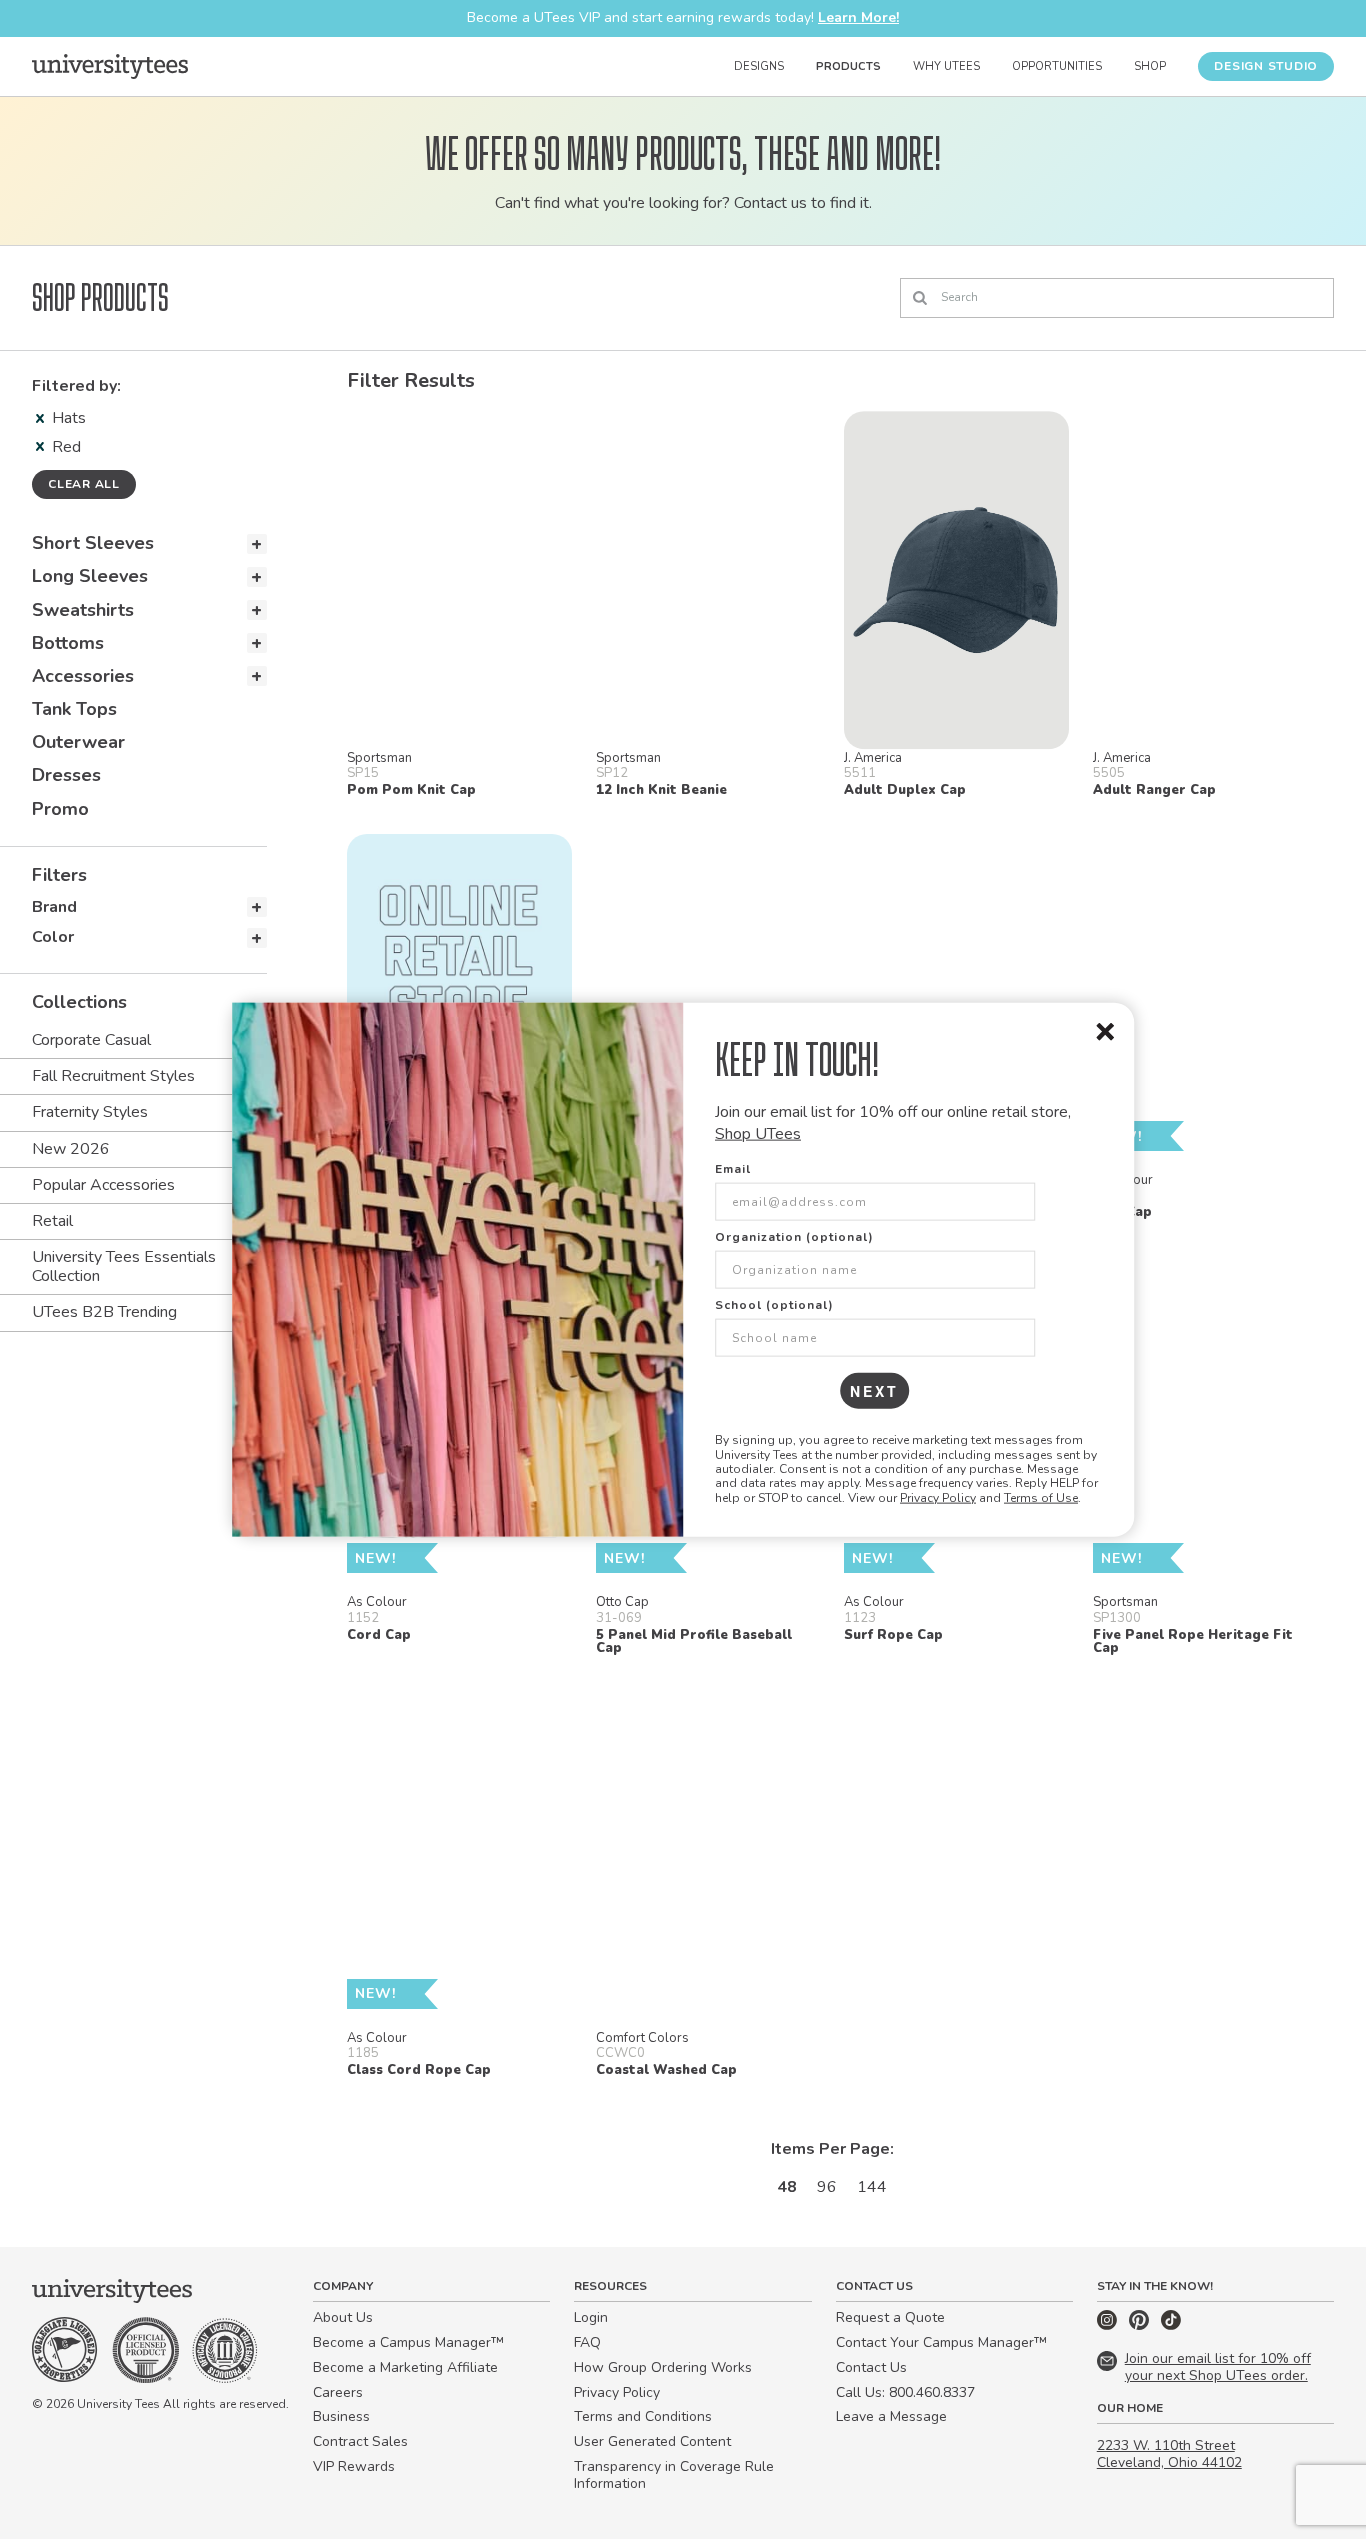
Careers (338, 2392)
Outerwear (78, 742)
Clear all (84, 484)
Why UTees (946, 66)
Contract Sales (360, 2441)
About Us (343, 2317)
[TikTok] (1171, 2325)
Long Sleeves (90, 576)
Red (66, 447)
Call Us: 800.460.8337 (905, 2392)
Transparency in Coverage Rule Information (674, 2475)
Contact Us (871, 2367)
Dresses (66, 775)
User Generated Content (652, 2441)
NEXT (874, 1391)
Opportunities (1057, 66)
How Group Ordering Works (663, 2367)
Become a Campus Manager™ (408, 2342)
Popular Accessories (103, 1185)
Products (848, 66)
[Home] (110, 66)
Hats (69, 418)
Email (733, 1169)
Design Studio (1266, 66)
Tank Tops (74, 709)
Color (53, 937)
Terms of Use (1041, 1497)
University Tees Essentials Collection (124, 1266)
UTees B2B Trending (104, 1312)
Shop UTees (758, 1134)
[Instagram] (1109, 2325)
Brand (54, 907)
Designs (759, 66)
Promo (60, 809)
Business (341, 2416)
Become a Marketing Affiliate (405, 2367)
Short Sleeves (93, 543)
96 (827, 2187)
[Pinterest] (1141, 2325)
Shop (1150, 66)
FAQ (587, 2342)
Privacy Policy (938, 1497)
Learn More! (858, 17)
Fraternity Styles (90, 1112)
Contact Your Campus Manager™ (941, 2342)
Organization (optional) (794, 1237)
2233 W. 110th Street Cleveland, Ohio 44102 (1169, 2454)
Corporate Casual (91, 1040)
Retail (52, 1221)
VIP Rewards (354, 2466)
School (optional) (774, 1305)
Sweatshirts (83, 610)
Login (591, 2317)
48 (787, 2187)
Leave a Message (891, 2416)
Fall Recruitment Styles (113, 1076)
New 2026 (71, 1149)
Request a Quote (890, 2317)
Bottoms (68, 643)
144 (872, 2187)
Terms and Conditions (643, 2416)
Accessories (83, 676)
